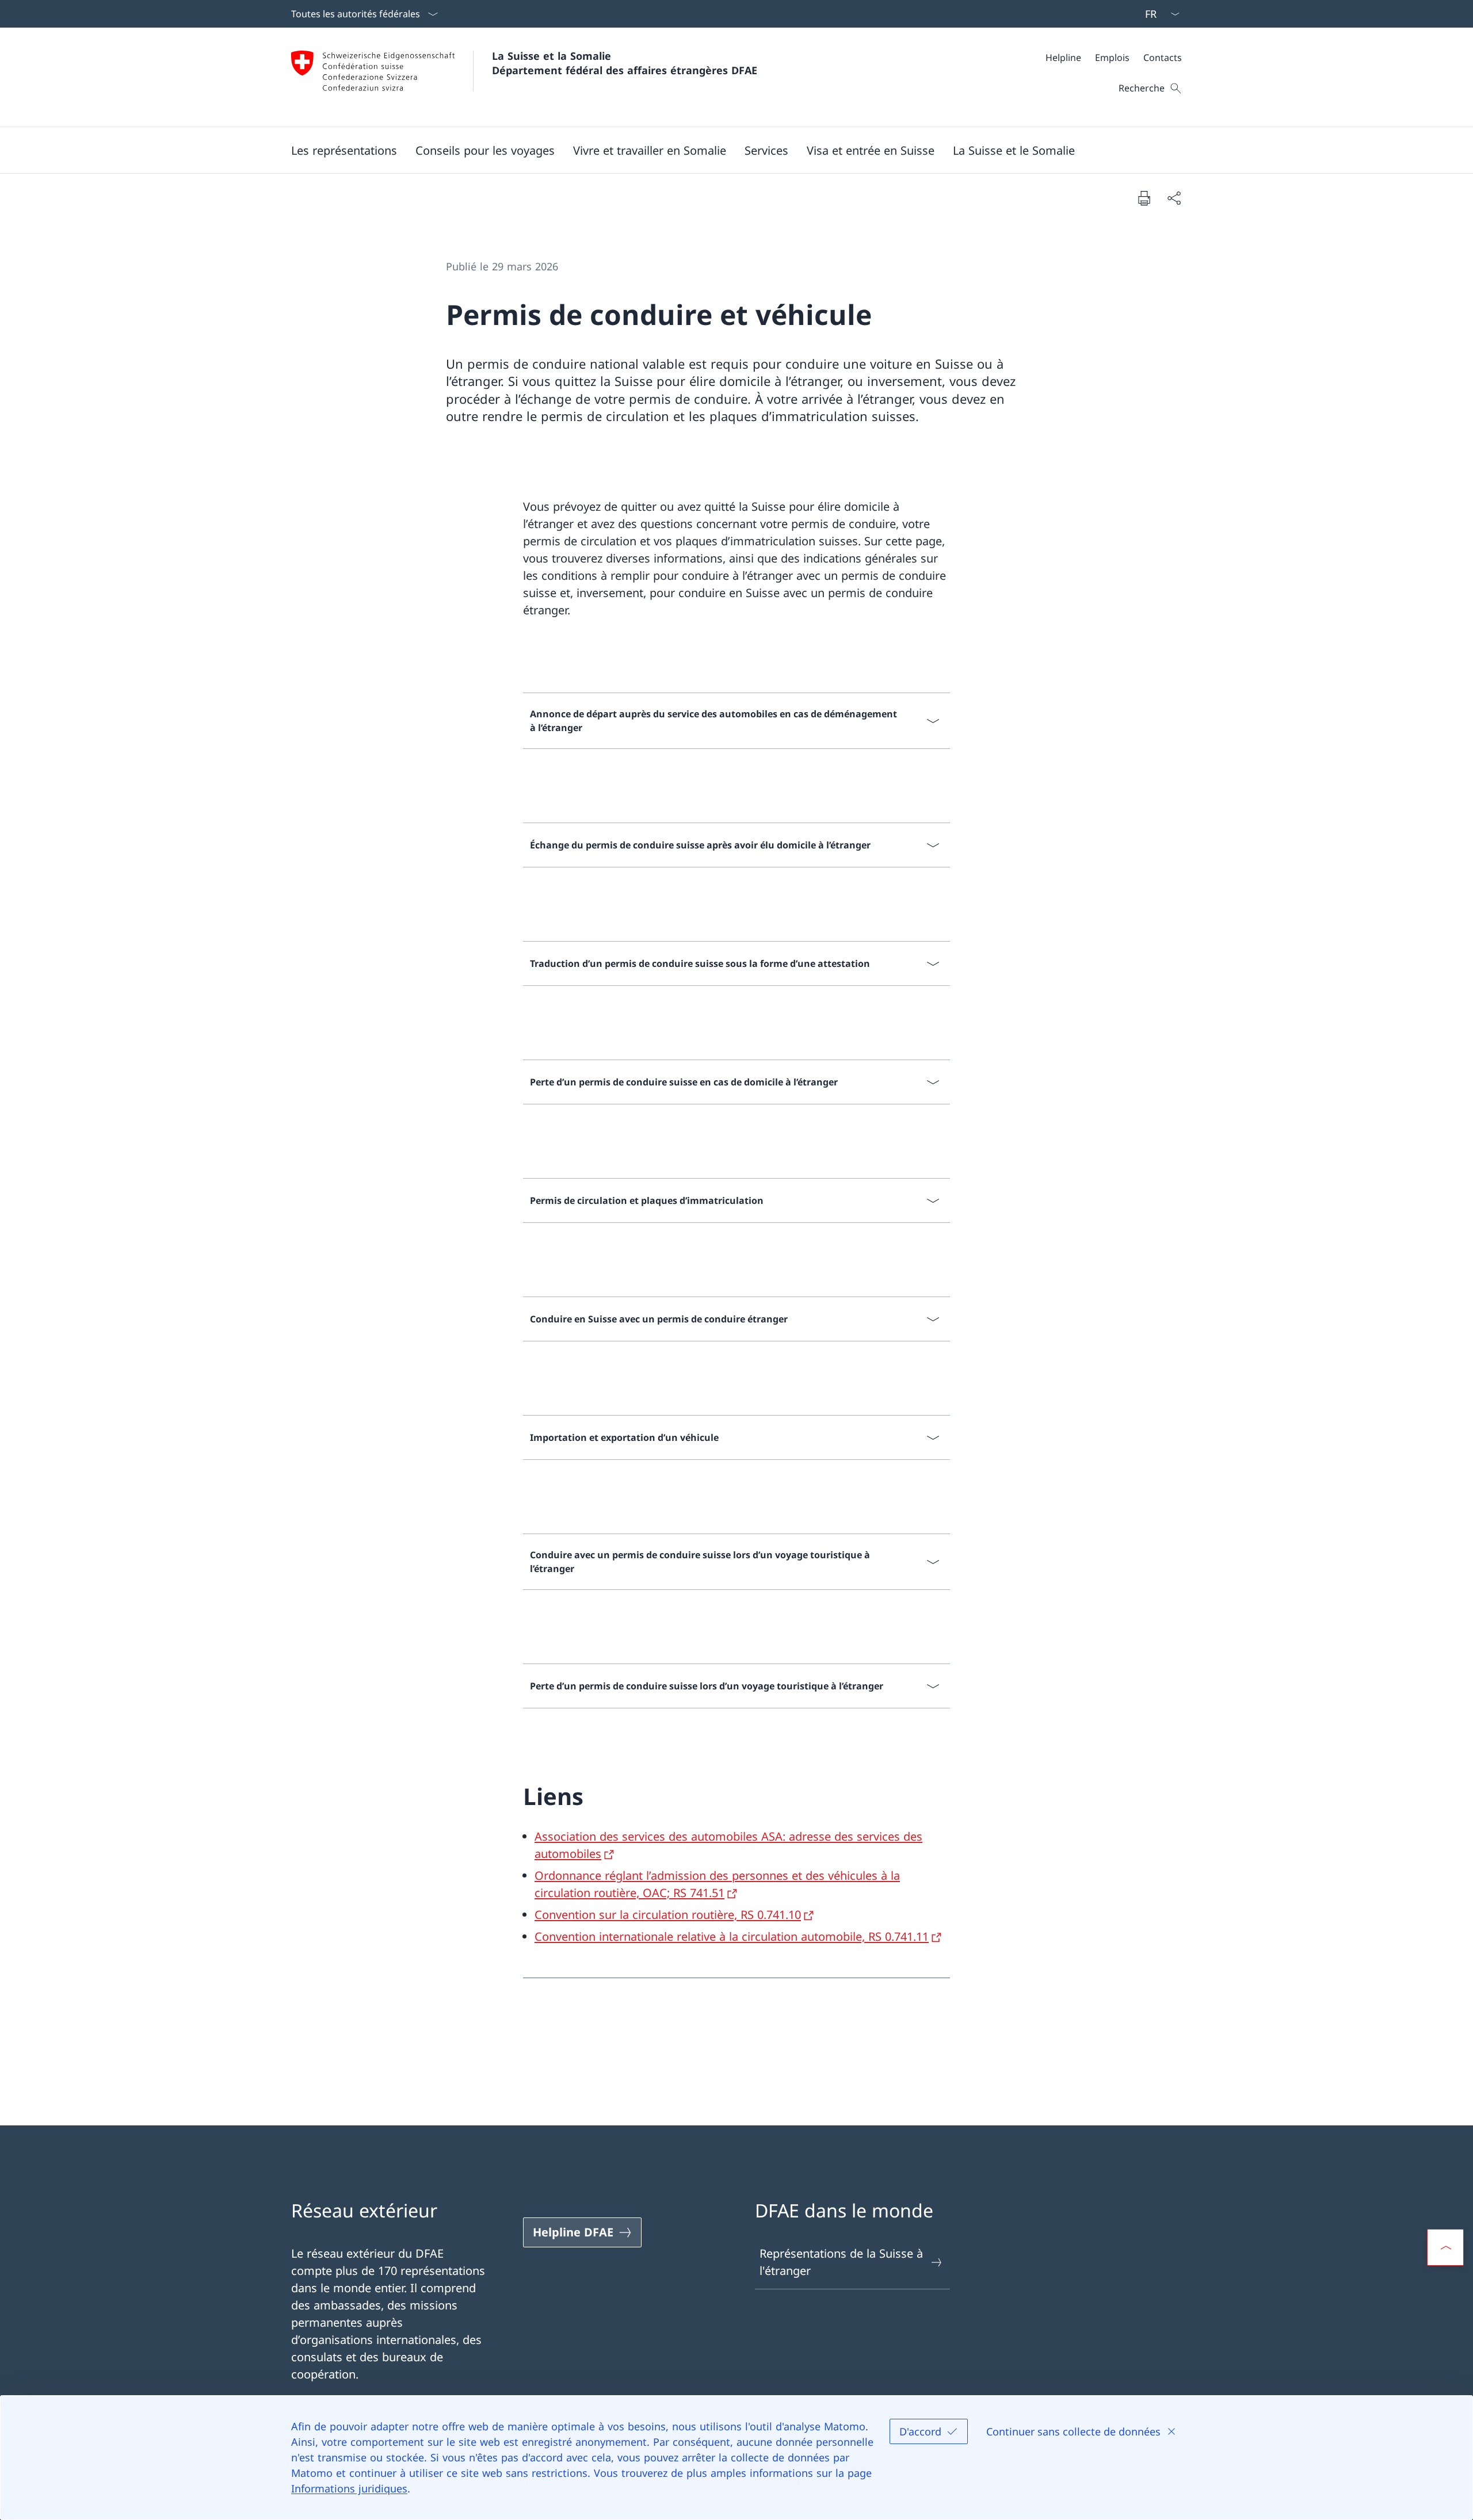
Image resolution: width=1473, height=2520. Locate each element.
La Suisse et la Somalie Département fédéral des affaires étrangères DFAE (625, 63)
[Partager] (1174, 198)
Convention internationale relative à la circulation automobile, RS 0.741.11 (732, 1936)
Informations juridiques (349, 2488)
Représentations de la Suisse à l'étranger (841, 2262)
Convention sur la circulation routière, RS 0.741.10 (668, 1915)
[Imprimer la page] (1144, 198)
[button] (485, 150)
